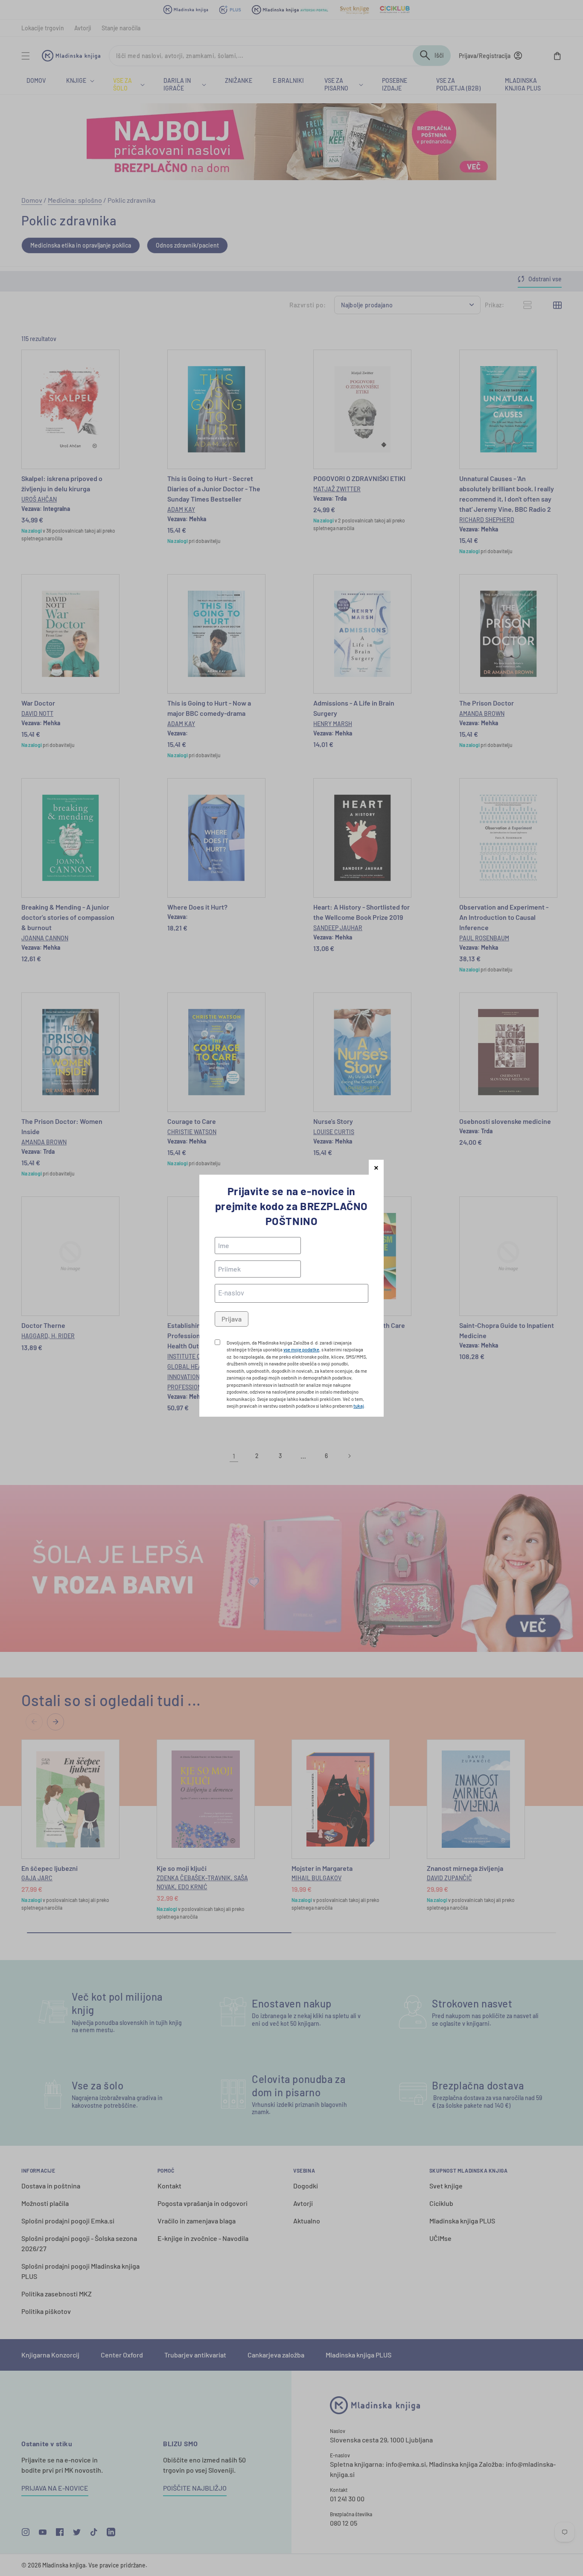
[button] (376, 1167)
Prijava (232, 1319)
